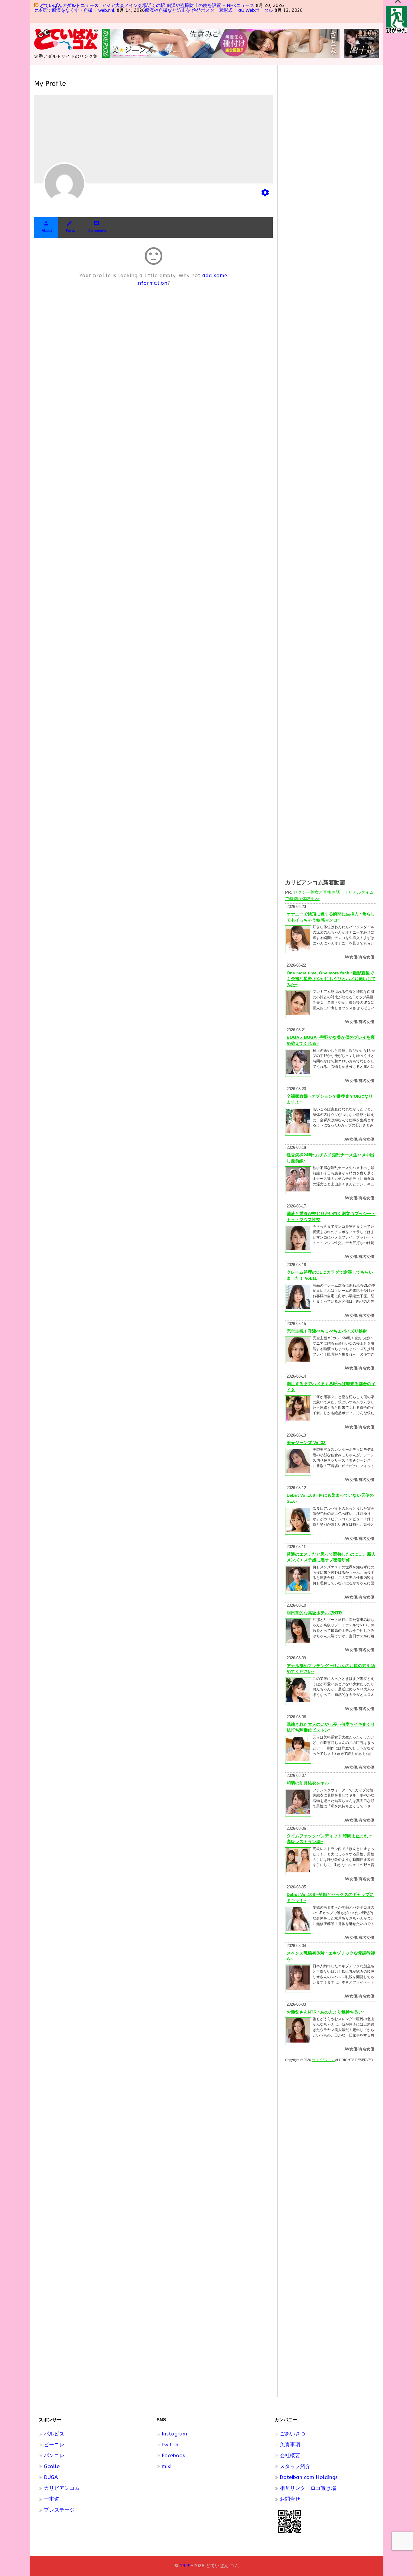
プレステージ (59, 2510)
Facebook (173, 2455)
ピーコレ (54, 2445)
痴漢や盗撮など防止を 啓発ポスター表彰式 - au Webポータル (209, 10)
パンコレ (54, 2455)
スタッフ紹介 (295, 2466)
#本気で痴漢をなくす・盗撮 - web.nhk (75, 10)
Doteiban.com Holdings (309, 2477)
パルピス (54, 2434)
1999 (185, 2566)
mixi (167, 2466)
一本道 (52, 2499)
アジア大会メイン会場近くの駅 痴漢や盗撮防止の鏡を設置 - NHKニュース (178, 5)
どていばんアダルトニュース (69, 5)
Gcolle (52, 2466)
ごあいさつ (293, 2434)
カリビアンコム (62, 2488)
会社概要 (290, 2455)
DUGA (51, 2477)
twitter (171, 2445)
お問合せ (290, 2499)
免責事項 (290, 2445)
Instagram (174, 2434)
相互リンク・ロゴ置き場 (308, 2488)
